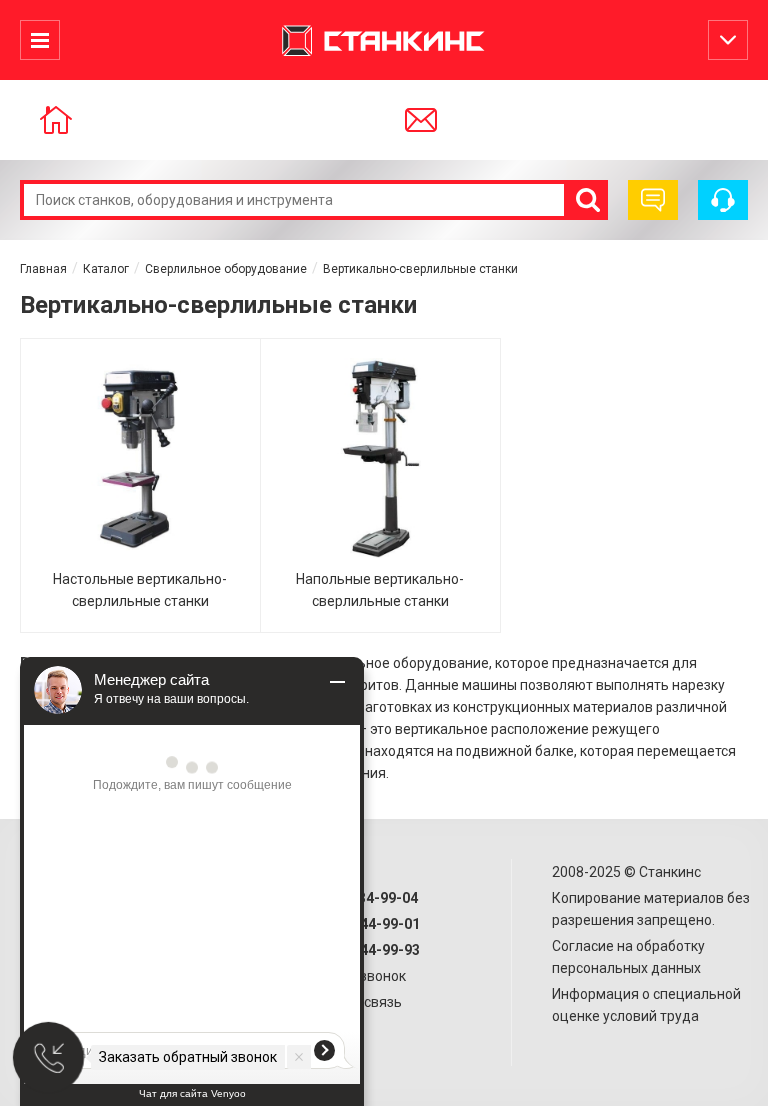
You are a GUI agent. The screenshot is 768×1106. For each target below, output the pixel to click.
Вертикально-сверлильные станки (420, 269)
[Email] (447, 120)
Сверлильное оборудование (226, 269)
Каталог (106, 269)
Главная (43, 269)
